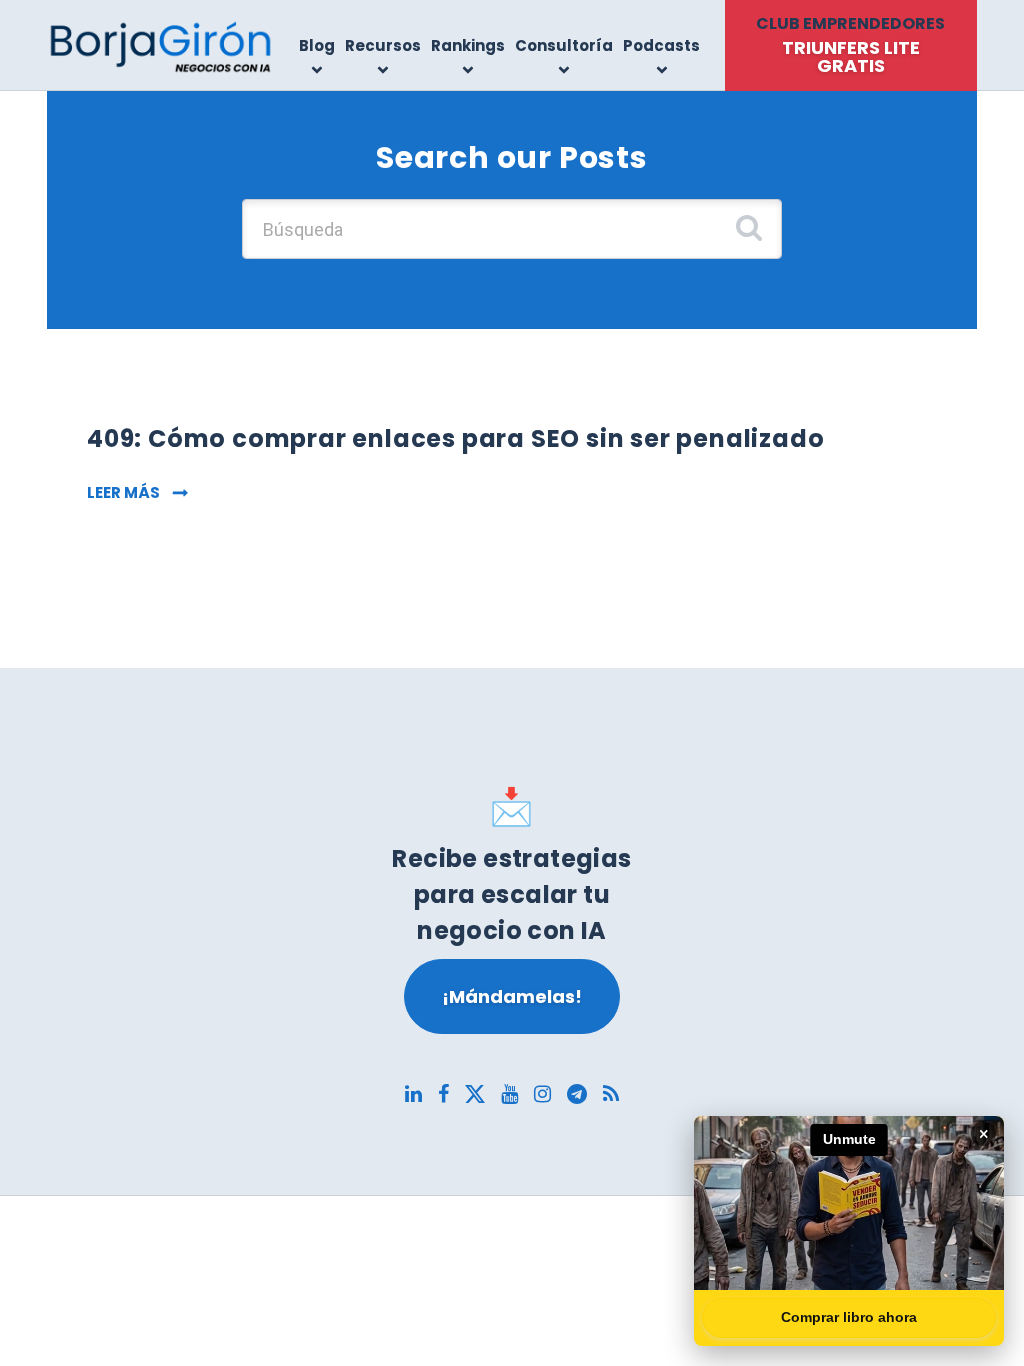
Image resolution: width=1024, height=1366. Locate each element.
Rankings (468, 45)
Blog (317, 45)
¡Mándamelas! (512, 996)
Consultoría (564, 45)
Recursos (383, 45)
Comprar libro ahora (849, 1317)
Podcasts (661, 45)
